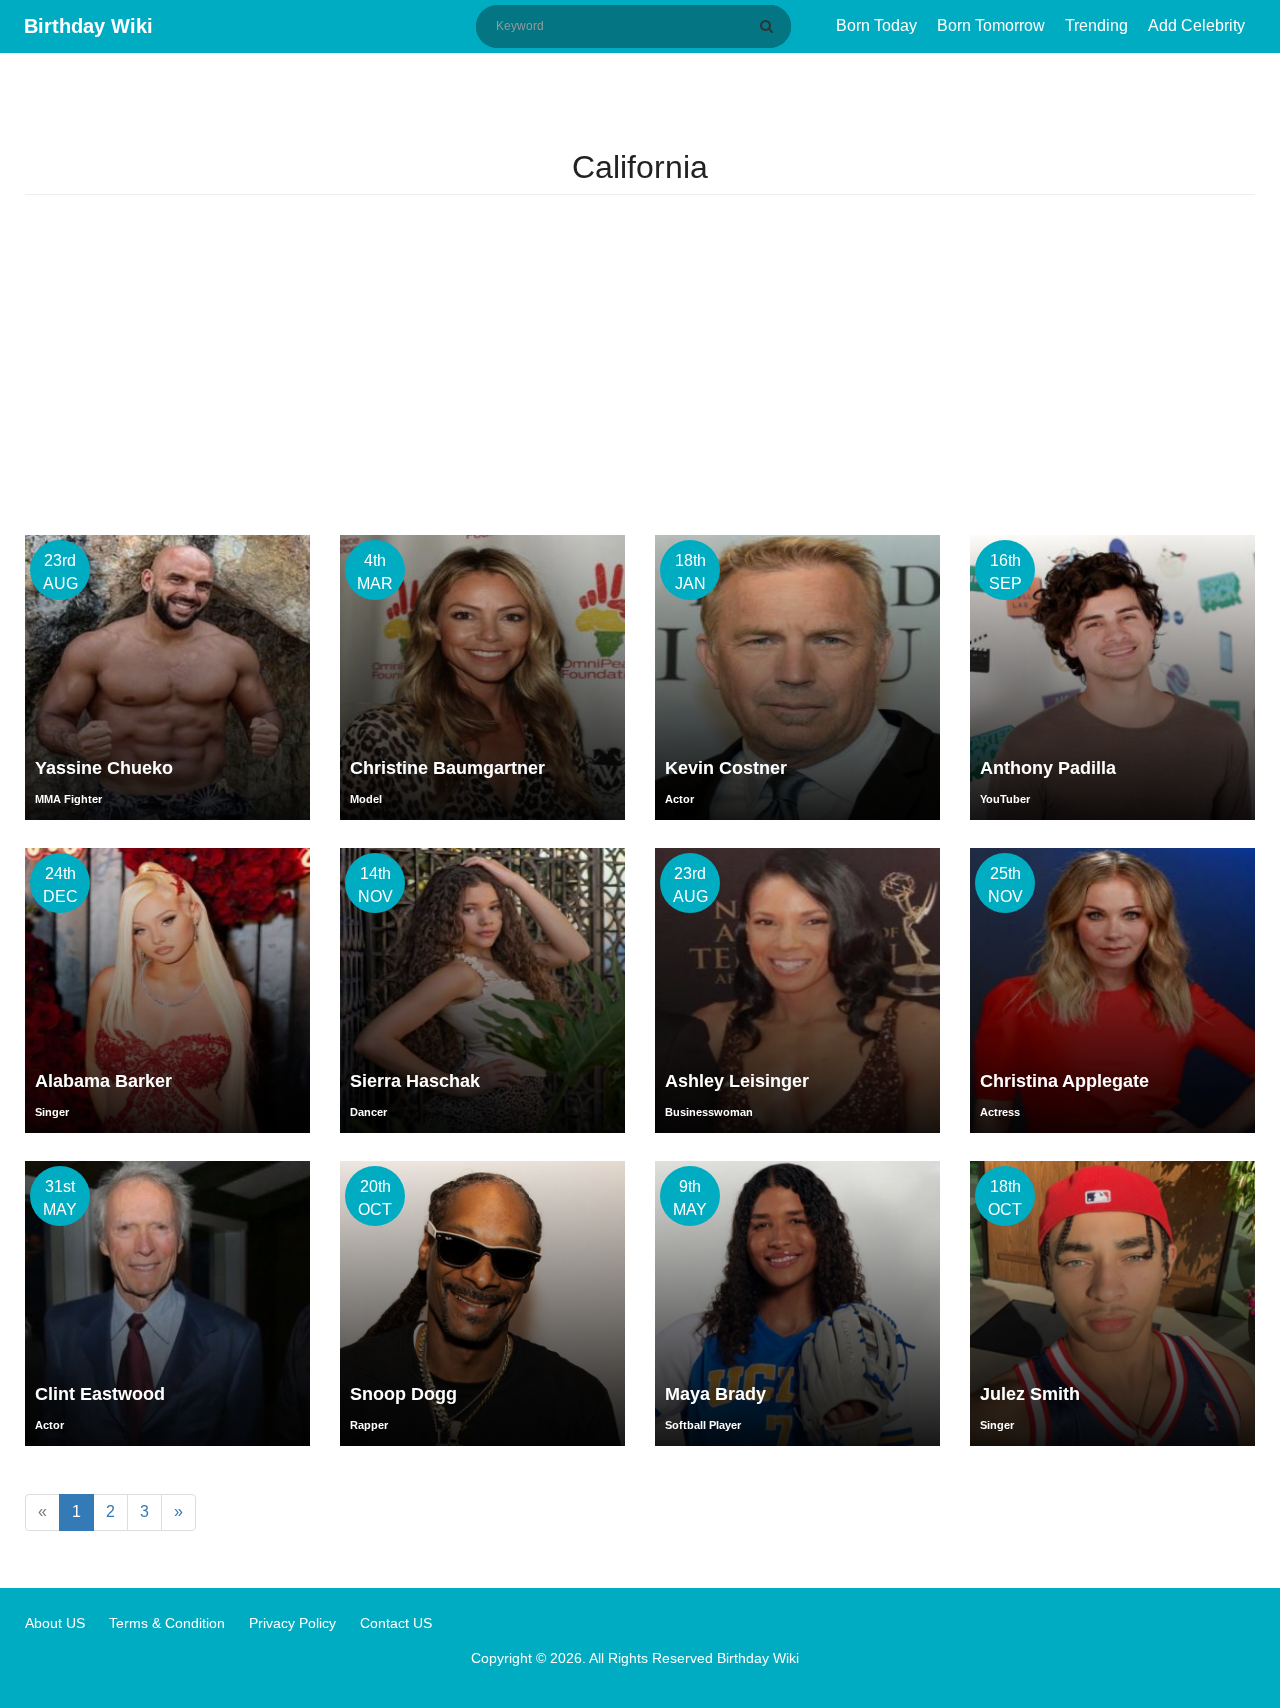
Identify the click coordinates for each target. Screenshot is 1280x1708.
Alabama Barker (103, 1081)
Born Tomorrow (991, 25)
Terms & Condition (167, 1623)
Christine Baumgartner (447, 768)
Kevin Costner (726, 768)
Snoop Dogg (403, 1394)
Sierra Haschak (415, 1081)
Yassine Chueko (104, 768)
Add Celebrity (1196, 25)
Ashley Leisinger (737, 1081)
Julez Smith (1030, 1394)
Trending (1096, 25)
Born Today (876, 25)
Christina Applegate (1064, 1081)
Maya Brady (715, 1394)
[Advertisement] (640, 365)
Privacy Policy (292, 1623)
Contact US (396, 1623)
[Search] (770, 26)
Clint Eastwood (100, 1394)
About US (55, 1623)
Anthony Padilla (1048, 768)
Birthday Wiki (88, 26)
